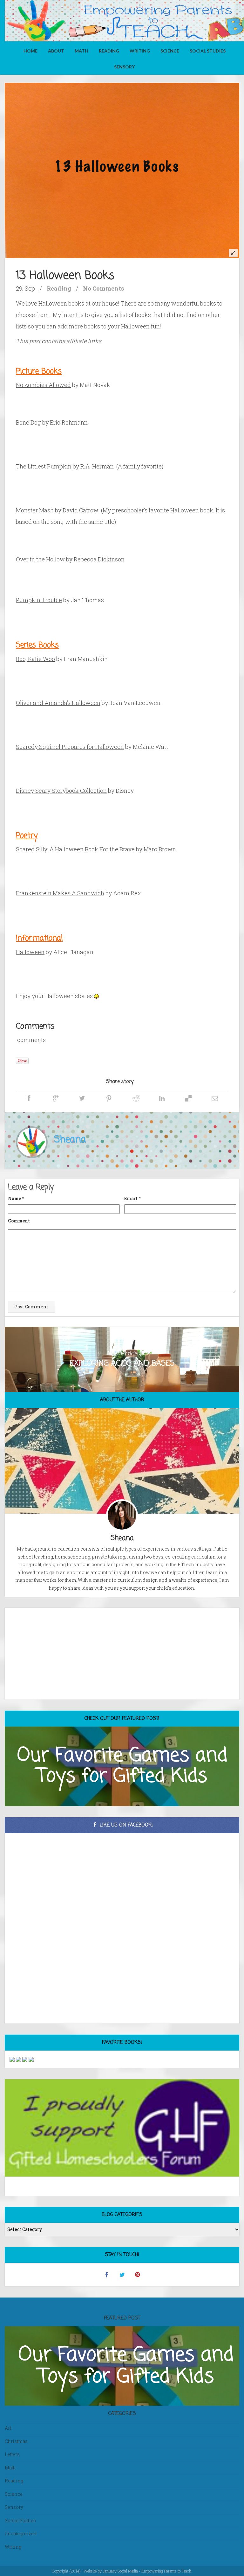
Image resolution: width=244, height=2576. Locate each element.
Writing (140, 51)
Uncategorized (21, 2534)
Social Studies (208, 51)
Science (170, 51)
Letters (12, 2454)
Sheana (70, 1140)
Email (131, 1198)
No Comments (103, 288)
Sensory (124, 67)
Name (14, 1198)
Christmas (16, 2441)
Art (8, 2428)
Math (81, 51)
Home (30, 51)
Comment (19, 1221)
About (56, 51)
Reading (109, 51)
